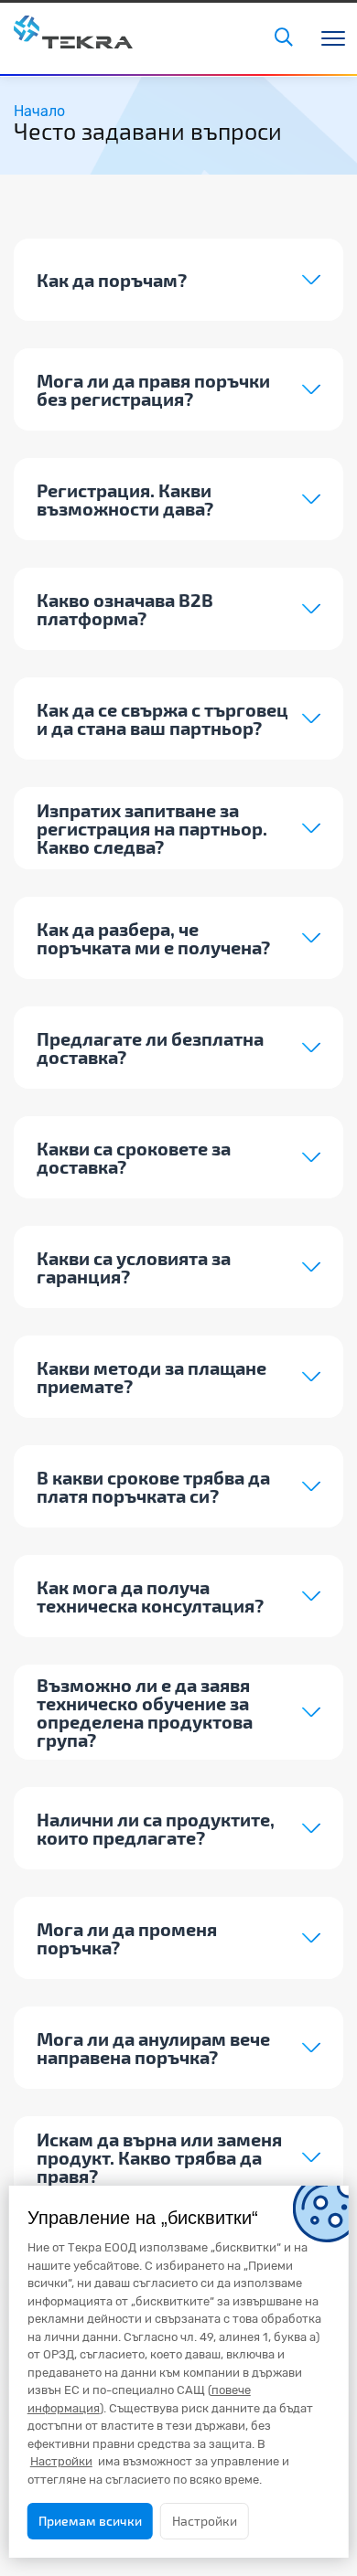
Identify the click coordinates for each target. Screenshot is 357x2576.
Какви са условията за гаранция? (134, 1267)
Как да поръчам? (112, 280)
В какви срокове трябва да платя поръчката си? (153, 1486)
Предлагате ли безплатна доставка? (150, 1048)
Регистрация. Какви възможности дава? (125, 499)
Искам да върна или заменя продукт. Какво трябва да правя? (159, 2157)
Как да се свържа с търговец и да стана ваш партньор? (162, 719)
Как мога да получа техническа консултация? (150, 1596)
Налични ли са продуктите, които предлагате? (156, 1828)
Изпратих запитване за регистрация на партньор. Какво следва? (152, 828)
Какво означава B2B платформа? (125, 609)
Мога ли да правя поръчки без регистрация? (153, 389)
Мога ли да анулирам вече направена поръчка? (153, 2048)
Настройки (205, 2521)
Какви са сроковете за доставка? (134, 1157)
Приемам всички (90, 2521)
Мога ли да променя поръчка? (127, 1938)
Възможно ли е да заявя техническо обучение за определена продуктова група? (145, 1712)
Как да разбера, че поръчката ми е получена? (153, 938)
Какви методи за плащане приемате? (151, 1377)
